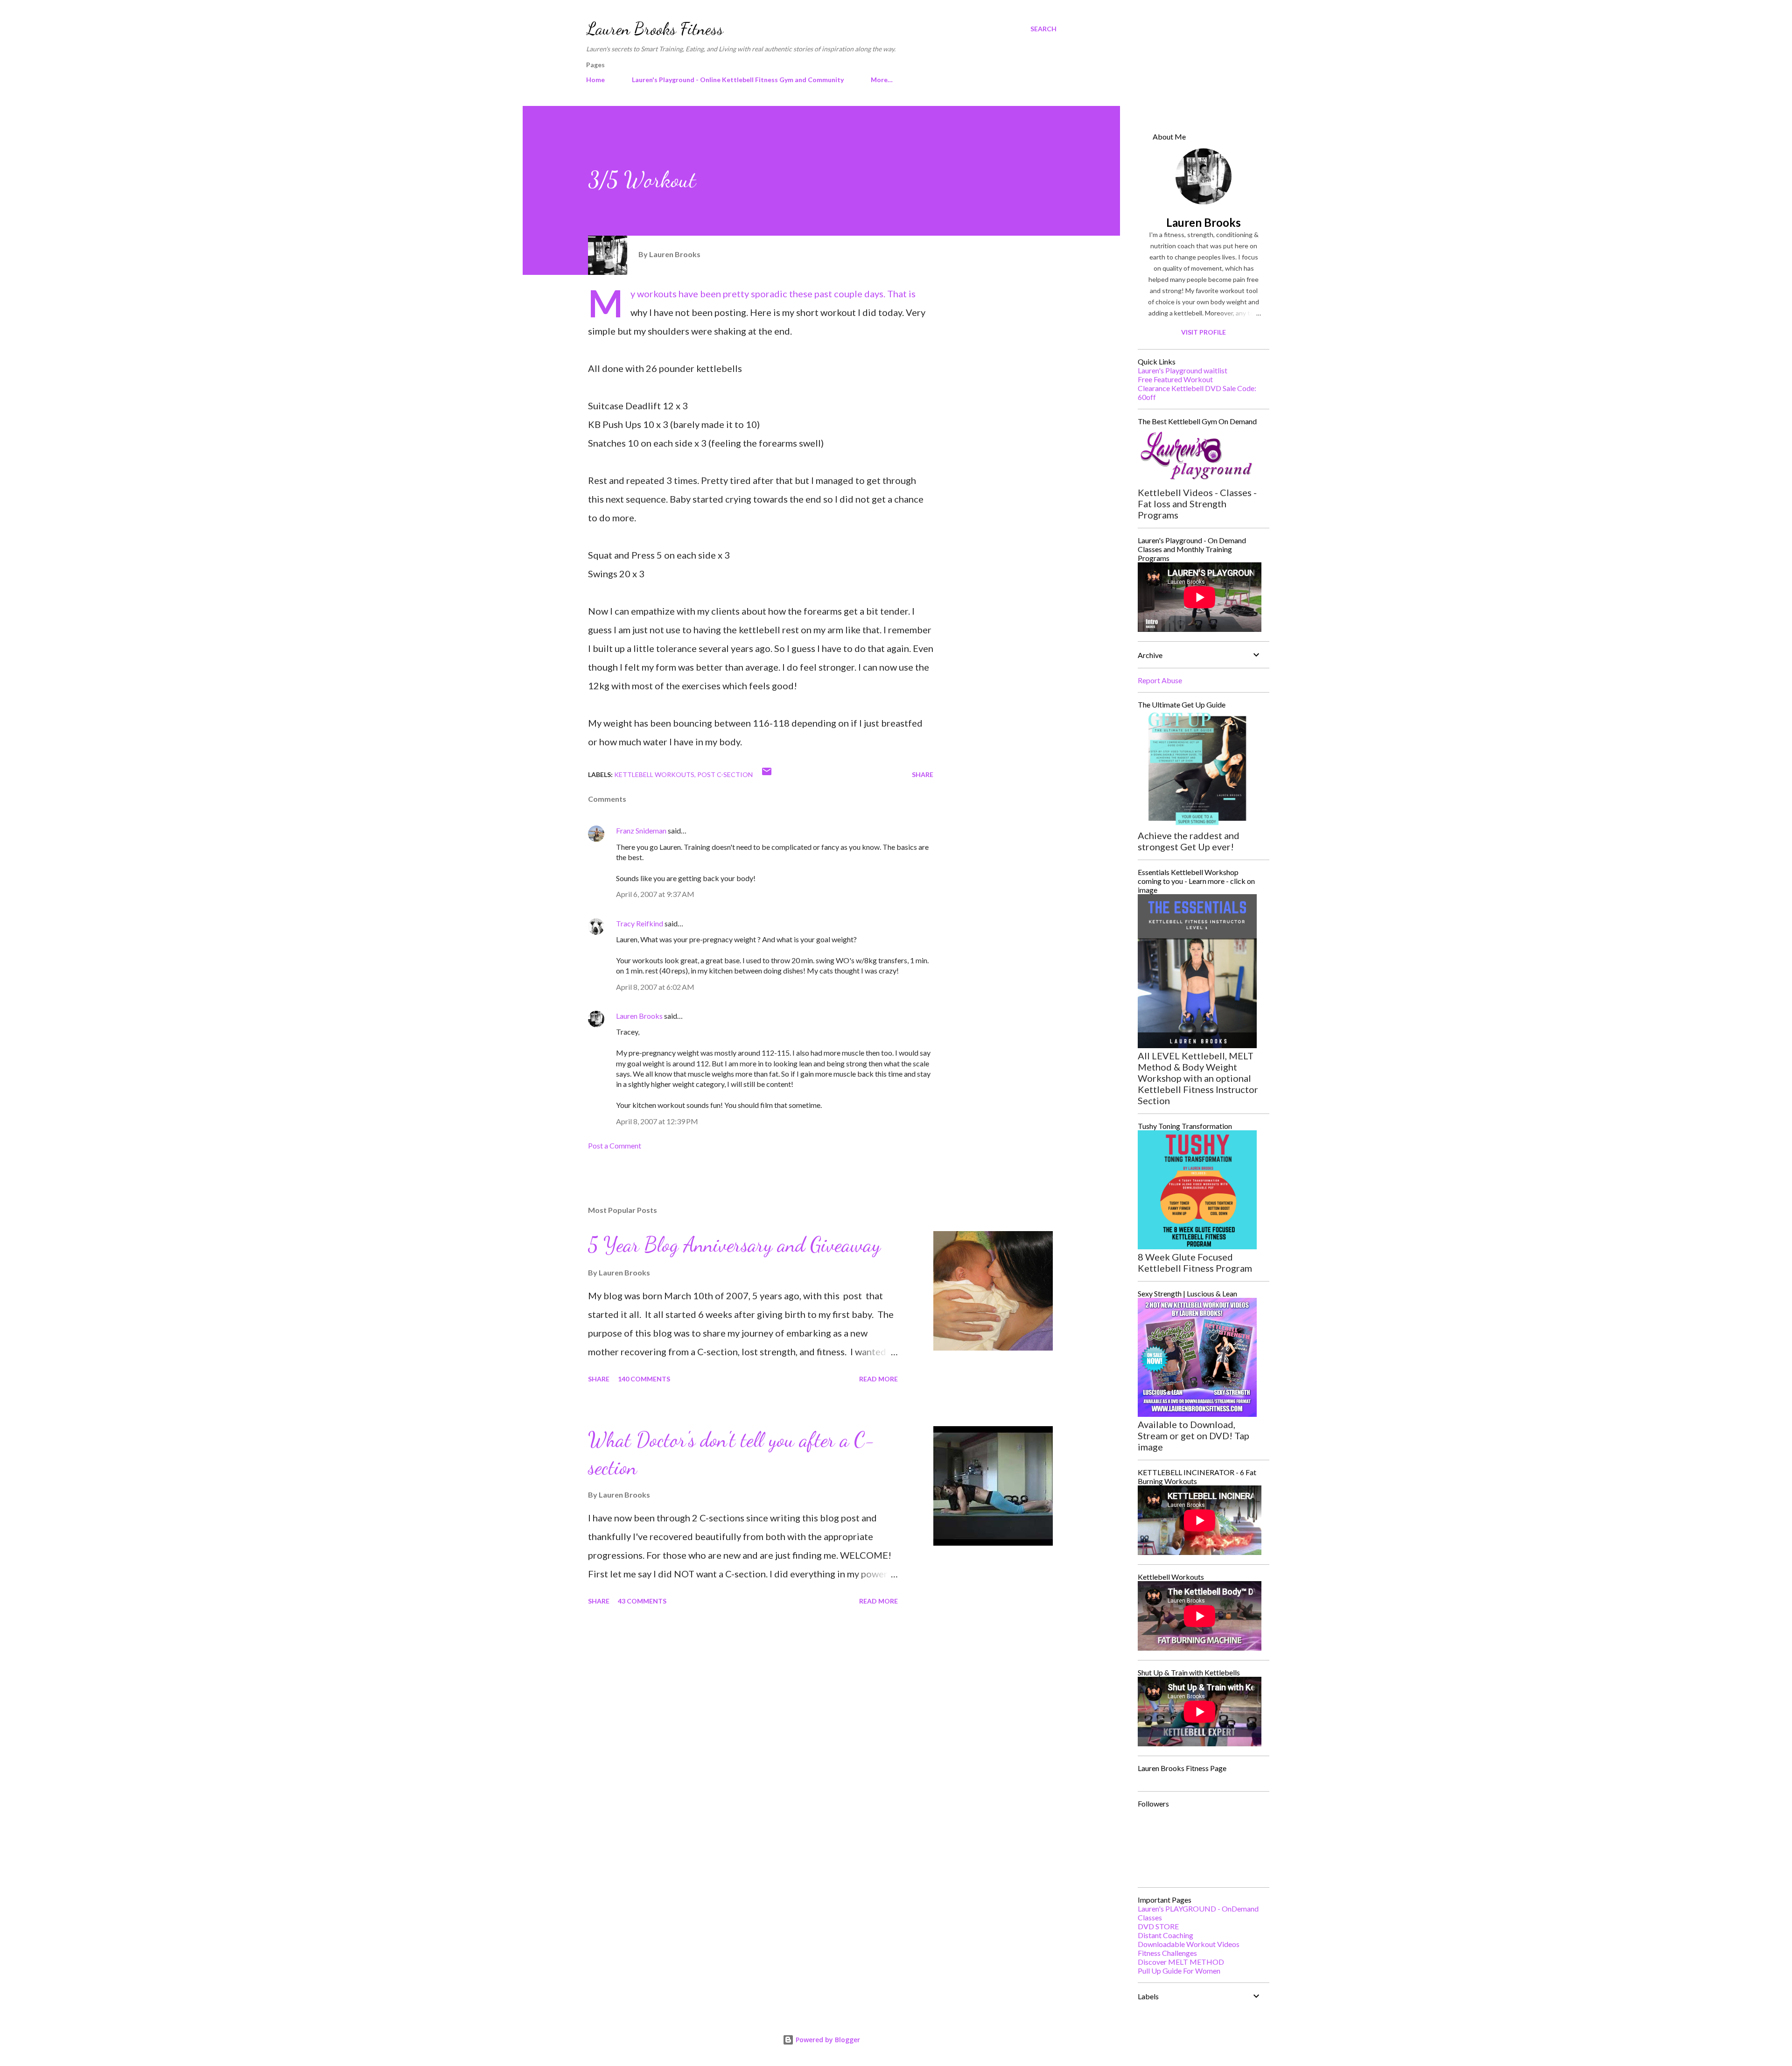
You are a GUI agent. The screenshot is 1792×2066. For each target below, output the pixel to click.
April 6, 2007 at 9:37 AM (655, 894)
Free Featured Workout (1175, 379)
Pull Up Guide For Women (1179, 1971)
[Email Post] (767, 774)
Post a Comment (615, 1145)
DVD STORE (1158, 1926)
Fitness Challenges (1167, 1953)
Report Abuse (1160, 680)
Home (595, 80)
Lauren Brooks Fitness (655, 29)
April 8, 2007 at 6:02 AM (655, 987)
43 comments (642, 1601)
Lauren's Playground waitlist (1183, 370)
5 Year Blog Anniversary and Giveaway (734, 1245)
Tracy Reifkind (640, 923)
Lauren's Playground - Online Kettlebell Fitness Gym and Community (738, 80)
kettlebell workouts (654, 774)
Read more (878, 1379)
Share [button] (923, 774)
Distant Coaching (1165, 1935)
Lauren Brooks (639, 1016)
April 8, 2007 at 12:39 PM (657, 1121)
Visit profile (1204, 332)
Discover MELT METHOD (1181, 1962)
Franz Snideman (641, 830)
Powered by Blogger (827, 2040)
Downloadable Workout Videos (1189, 1944)
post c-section (725, 774)
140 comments (644, 1379)
